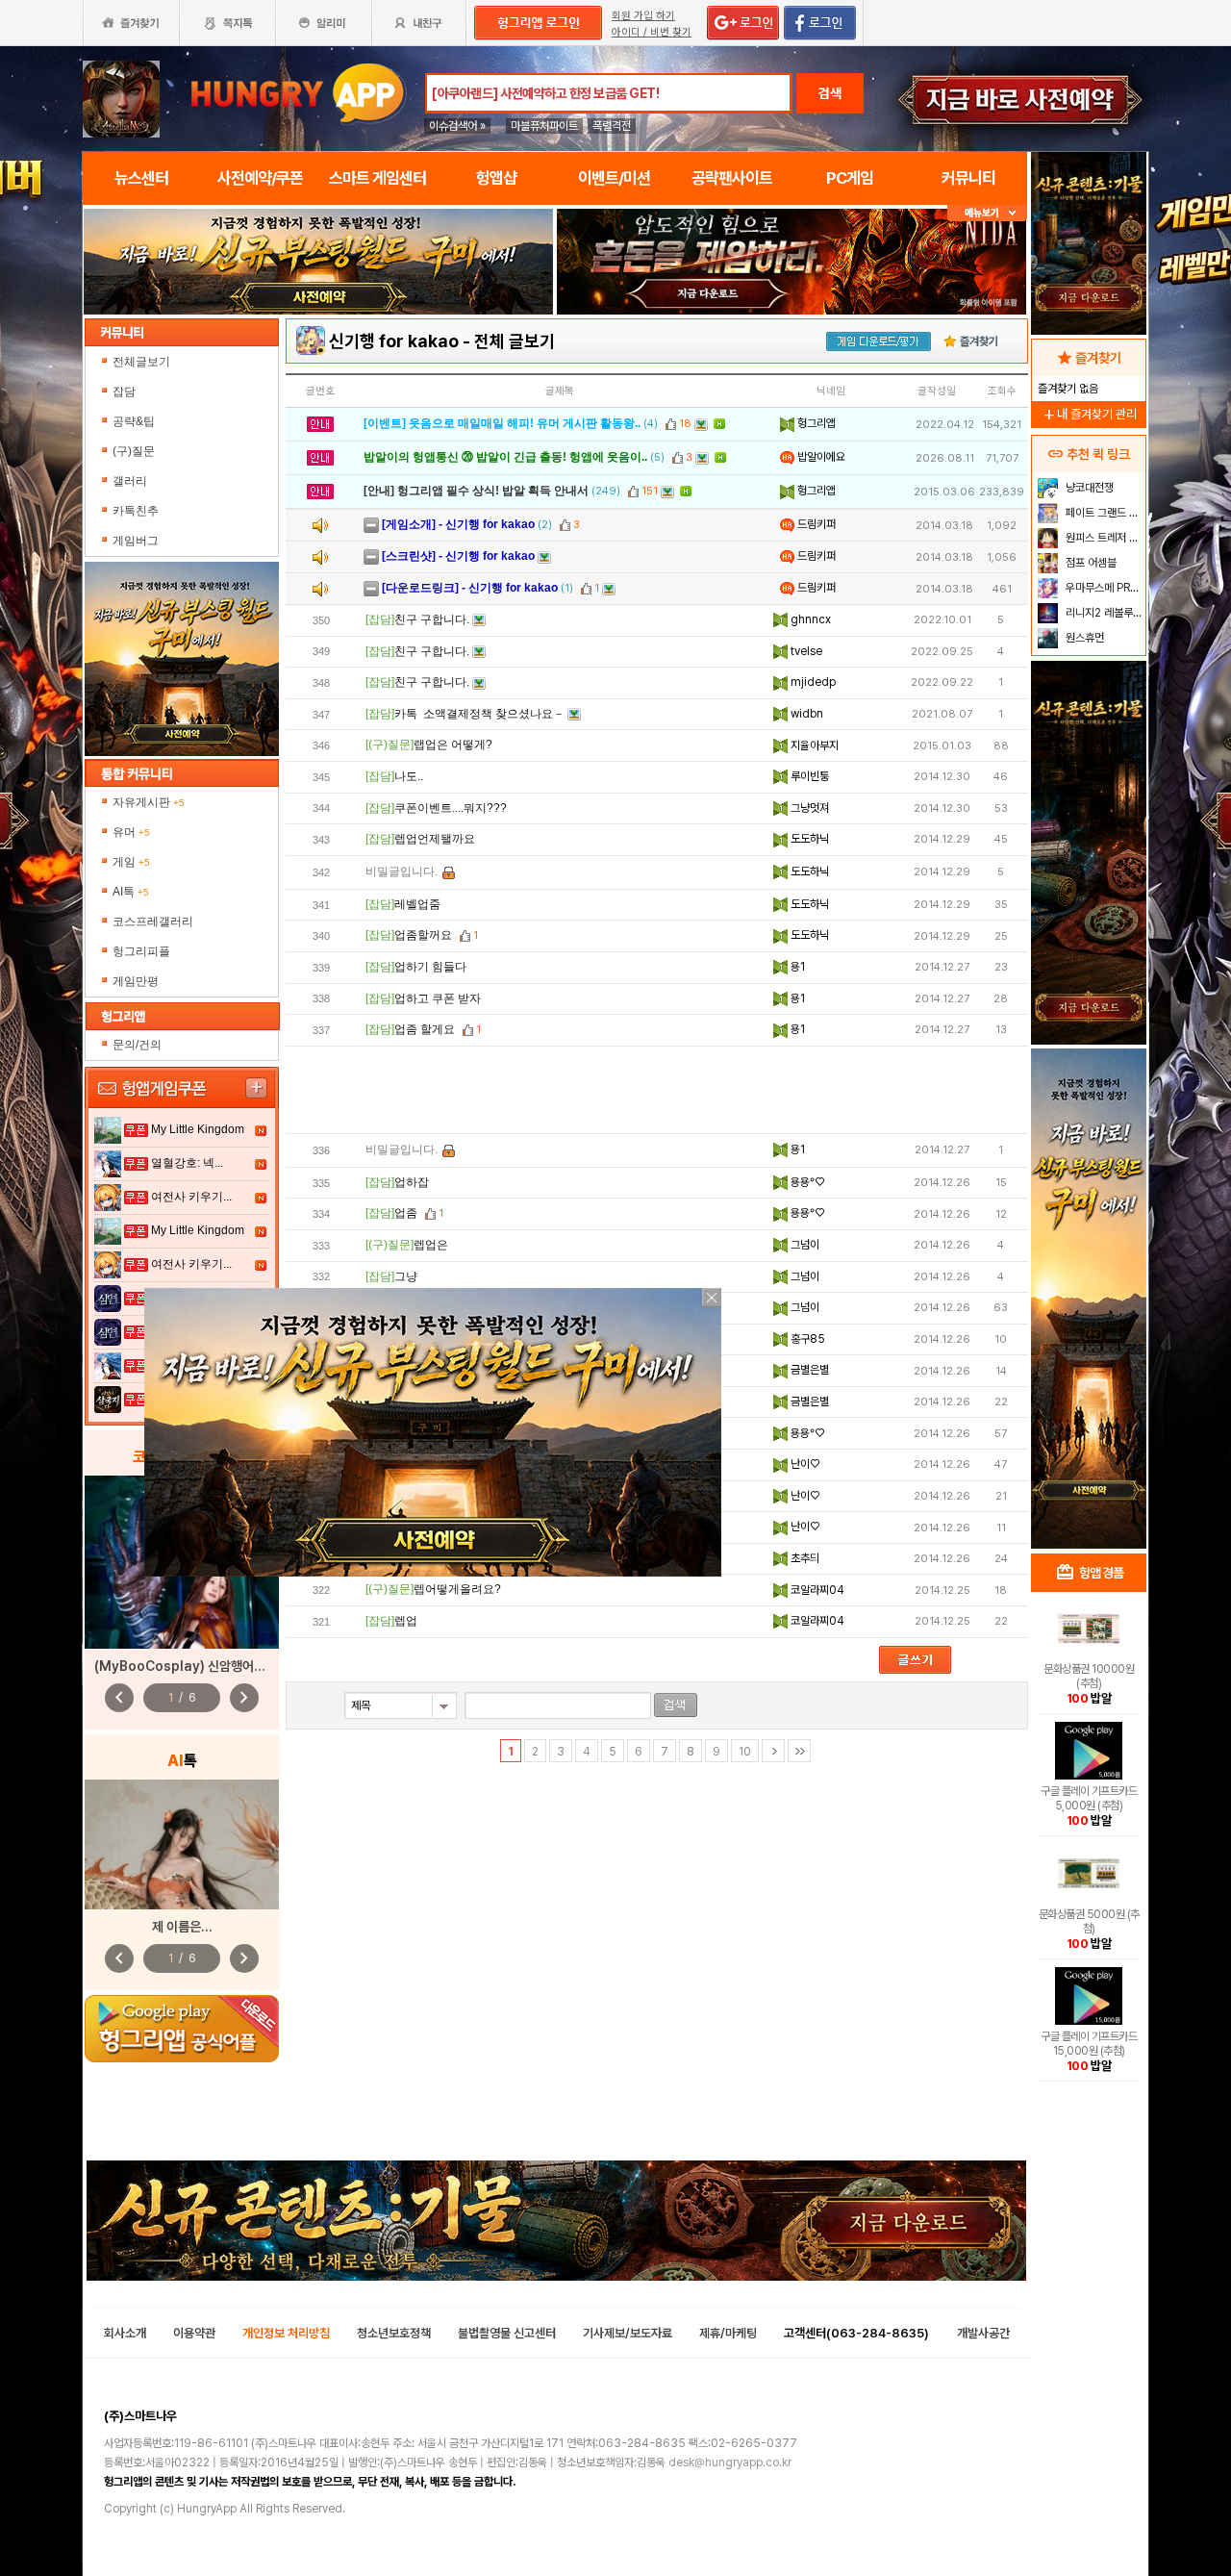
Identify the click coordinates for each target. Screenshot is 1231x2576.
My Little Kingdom (198, 1129)
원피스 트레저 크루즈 (1104, 538)
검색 (830, 93)
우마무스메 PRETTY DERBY (1104, 588)
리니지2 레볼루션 (1103, 613)
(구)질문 (134, 451)
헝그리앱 (815, 423)
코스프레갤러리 (153, 922)
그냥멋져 (808, 808)
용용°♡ (806, 1182)
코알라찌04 (816, 1590)
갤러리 (130, 481)
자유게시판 (149, 802)
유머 (131, 832)
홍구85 (806, 1339)
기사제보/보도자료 (628, 2333)
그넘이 (804, 1245)
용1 (796, 967)
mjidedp (812, 682)
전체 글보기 (515, 341)
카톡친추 (136, 511)
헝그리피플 (141, 951)
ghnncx (809, 619)
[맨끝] (799, 1751)
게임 (131, 862)
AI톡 (131, 892)
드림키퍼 (815, 524)
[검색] (676, 1705)
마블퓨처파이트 (544, 126)
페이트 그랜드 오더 (1104, 513)
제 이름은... (182, 1927)
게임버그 (136, 541)
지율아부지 (813, 745)
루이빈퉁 (808, 776)
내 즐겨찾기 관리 (1089, 414)
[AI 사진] (182, 1844)
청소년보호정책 (394, 2333)
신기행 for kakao (394, 341)
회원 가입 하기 (643, 16)
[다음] (773, 1751)
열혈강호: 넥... (187, 1163)
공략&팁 (134, 421)
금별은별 (808, 1370)
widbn (805, 714)
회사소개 (125, 2333)
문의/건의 (137, 1045)
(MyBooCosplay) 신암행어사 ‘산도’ (196, 1666)
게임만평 (136, 981)
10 (745, 1752)
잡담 (124, 391)
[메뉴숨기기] (987, 213)
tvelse (805, 651)
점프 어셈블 (1090, 563)
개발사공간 (983, 2333)
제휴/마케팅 (728, 2333)
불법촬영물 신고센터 (507, 2333)
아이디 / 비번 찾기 (652, 32)
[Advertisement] (657, 1090)
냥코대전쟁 (1088, 488)
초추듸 (804, 1558)
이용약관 (194, 2333)
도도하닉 (808, 839)
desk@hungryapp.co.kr (730, 2462)
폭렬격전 (612, 126)
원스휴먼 (1083, 638)
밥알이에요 (820, 457)
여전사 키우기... (191, 1197)
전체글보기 (141, 362)
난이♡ (804, 1464)
